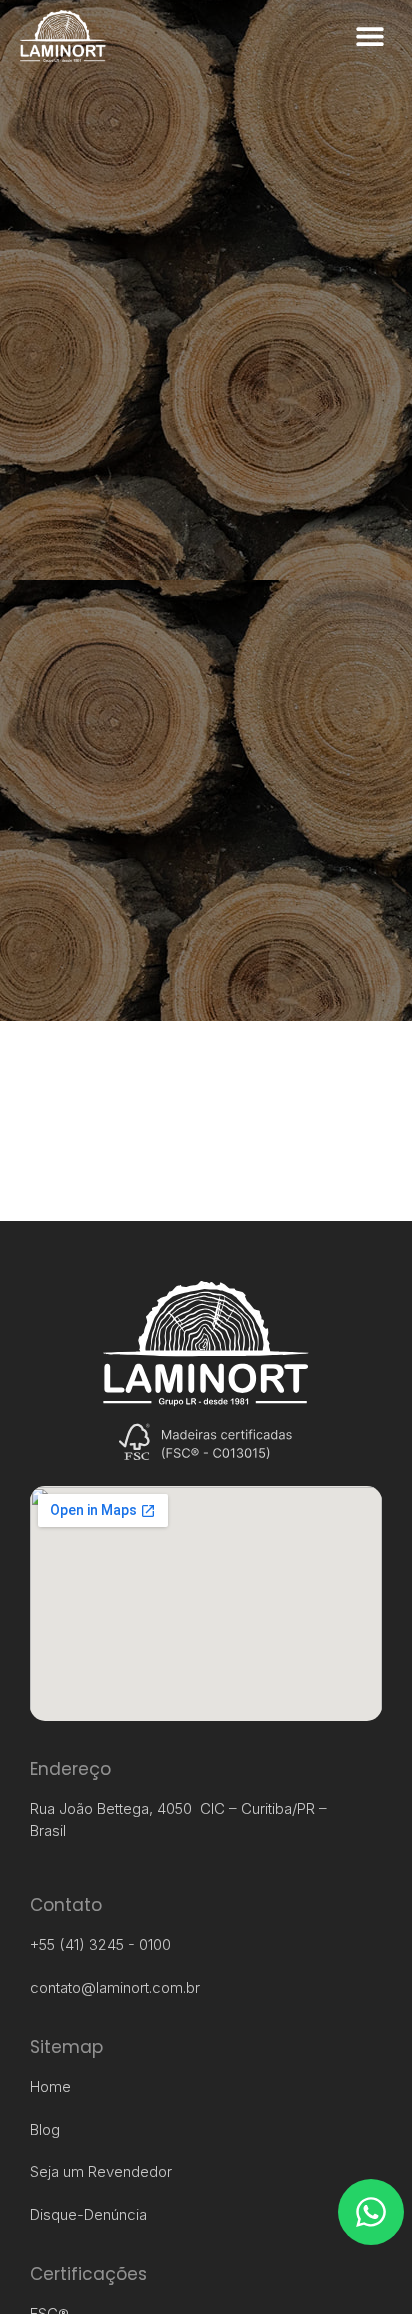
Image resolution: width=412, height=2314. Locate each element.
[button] (369, 36)
